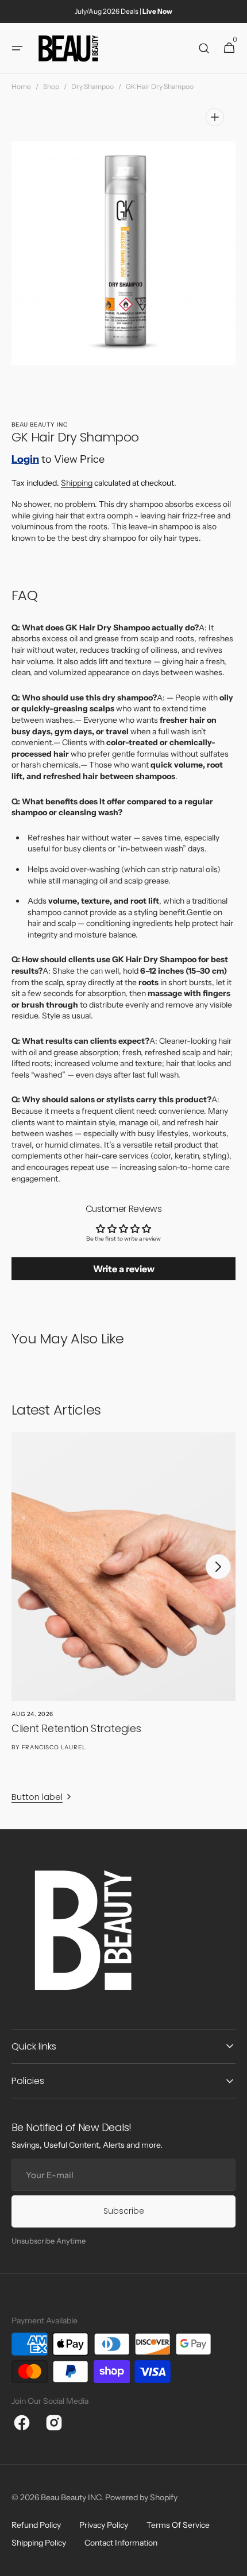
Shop (51, 86)
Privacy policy (104, 2525)
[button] (17, 48)
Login (25, 459)
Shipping (77, 483)
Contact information (121, 2543)
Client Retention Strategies (76, 1728)
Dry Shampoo (92, 86)
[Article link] (123, 1605)
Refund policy (36, 2525)
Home (21, 86)
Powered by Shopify (141, 2497)
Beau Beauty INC (71, 2497)
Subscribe (124, 2211)
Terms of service (178, 2525)
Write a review (124, 1269)
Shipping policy (39, 2543)
